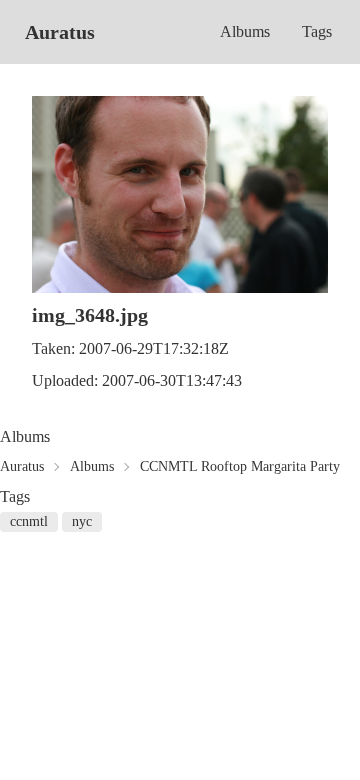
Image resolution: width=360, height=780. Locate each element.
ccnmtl (29, 521)
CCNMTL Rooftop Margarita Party (240, 466)
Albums (245, 31)
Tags (317, 31)
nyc (82, 521)
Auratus (60, 32)
